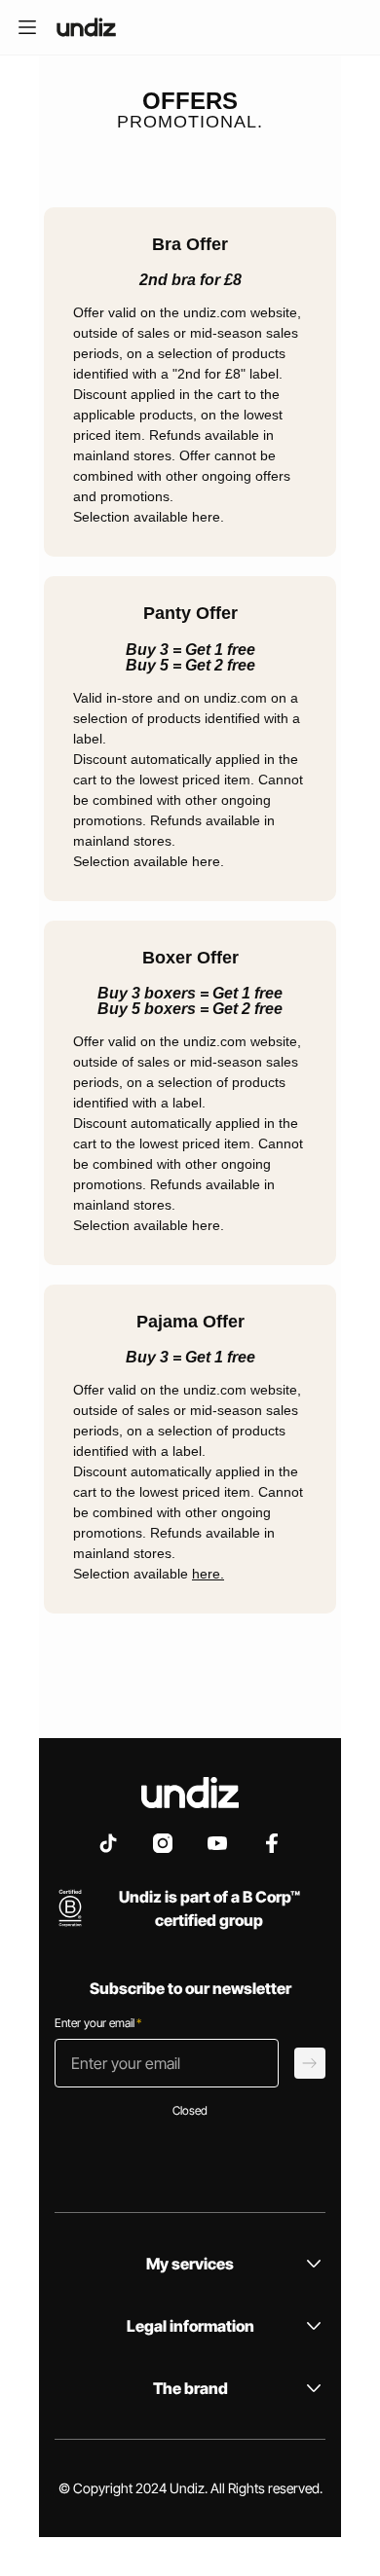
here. (208, 1574)
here (206, 517)
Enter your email (98, 2023)
